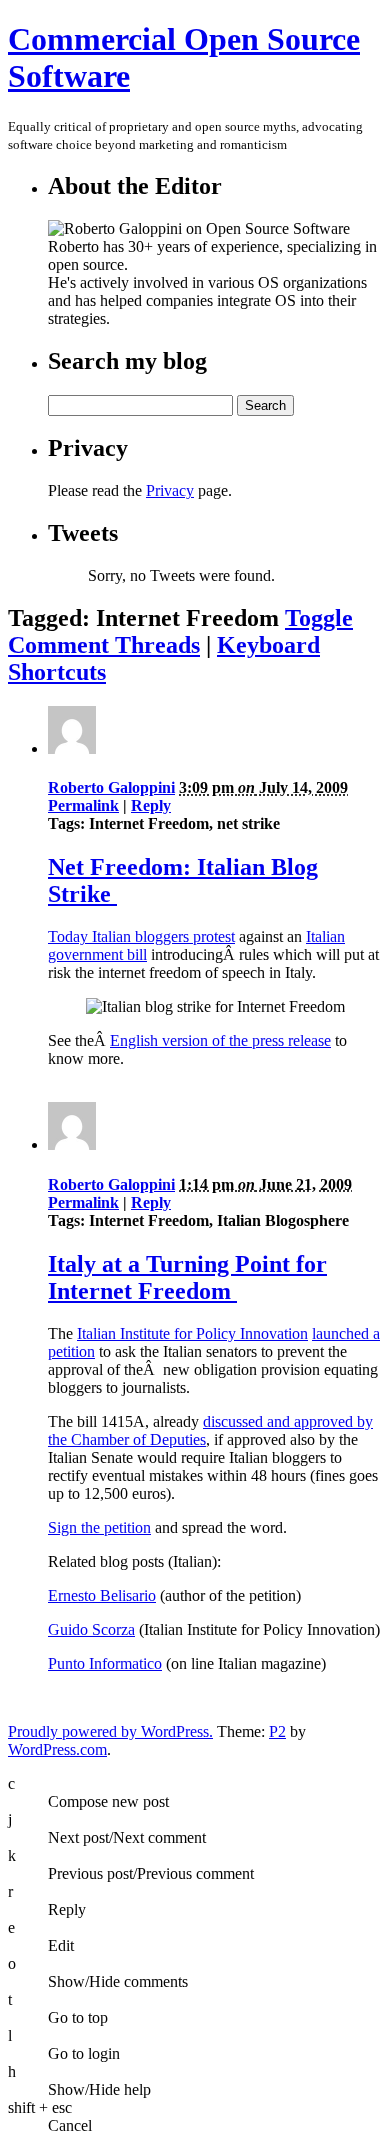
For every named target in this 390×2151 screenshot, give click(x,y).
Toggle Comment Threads (180, 631)
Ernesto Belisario (102, 1595)
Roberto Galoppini (111, 787)
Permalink (83, 805)
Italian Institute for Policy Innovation (192, 1333)
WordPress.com (57, 1749)
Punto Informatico (105, 1663)
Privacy (170, 490)
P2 (277, 1731)
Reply (151, 805)
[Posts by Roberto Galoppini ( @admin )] (72, 748)
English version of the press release (220, 1040)
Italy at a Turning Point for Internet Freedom (187, 1277)
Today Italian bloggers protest (141, 936)
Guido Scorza (91, 1629)
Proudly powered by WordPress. (110, 1731)
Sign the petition (99, 1527)
